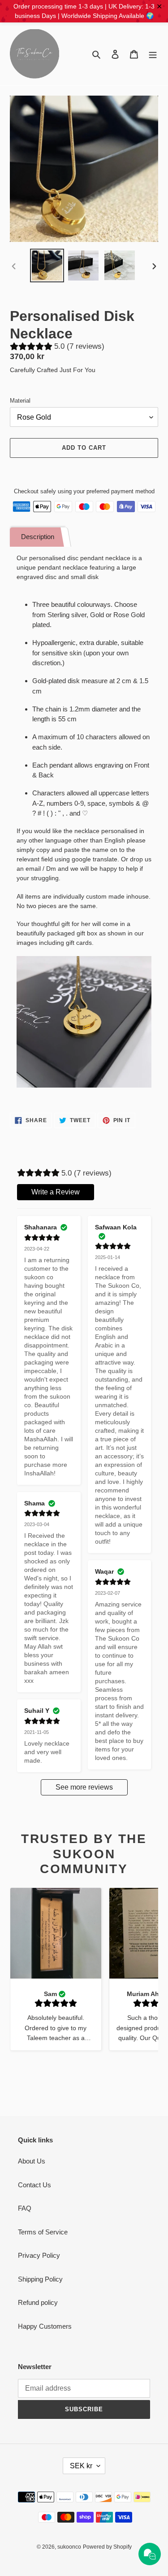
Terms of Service (43, 2232)
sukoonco (69, 2547)
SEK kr (81, 2466)
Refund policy (38, 2302)
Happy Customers (45, 2326)
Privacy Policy (39, 2255)
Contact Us (34, 2185)
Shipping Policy (40, 2279)
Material (20, 401)
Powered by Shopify (107, 2547)
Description (38, 537)
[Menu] (153, 54)
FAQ (25, 2208)
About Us (32, 2161)
